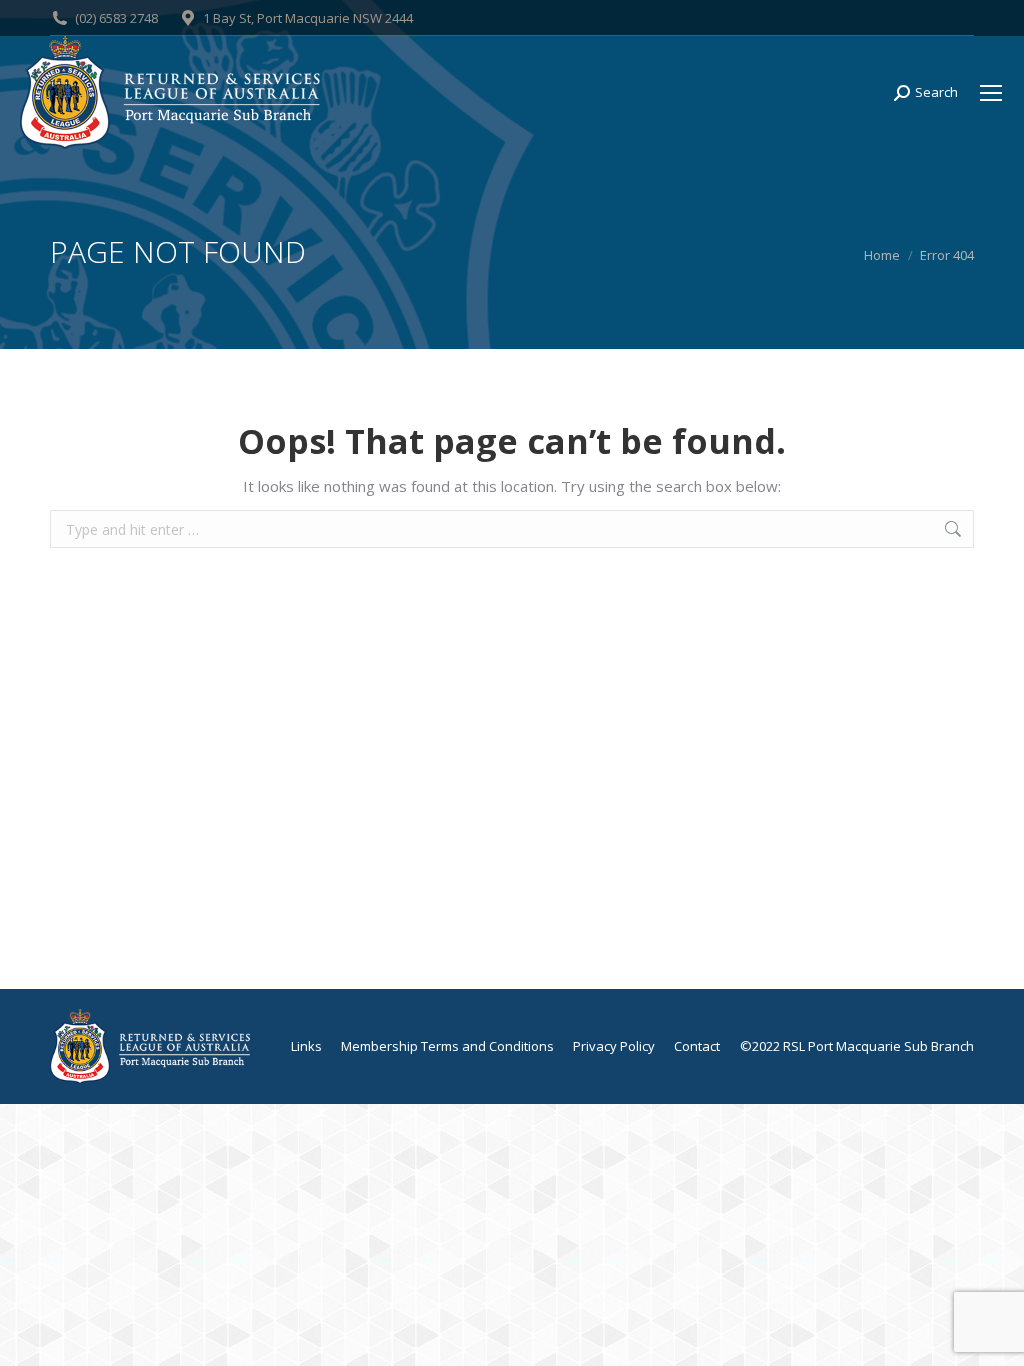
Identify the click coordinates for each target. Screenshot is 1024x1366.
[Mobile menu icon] (991, 93)
